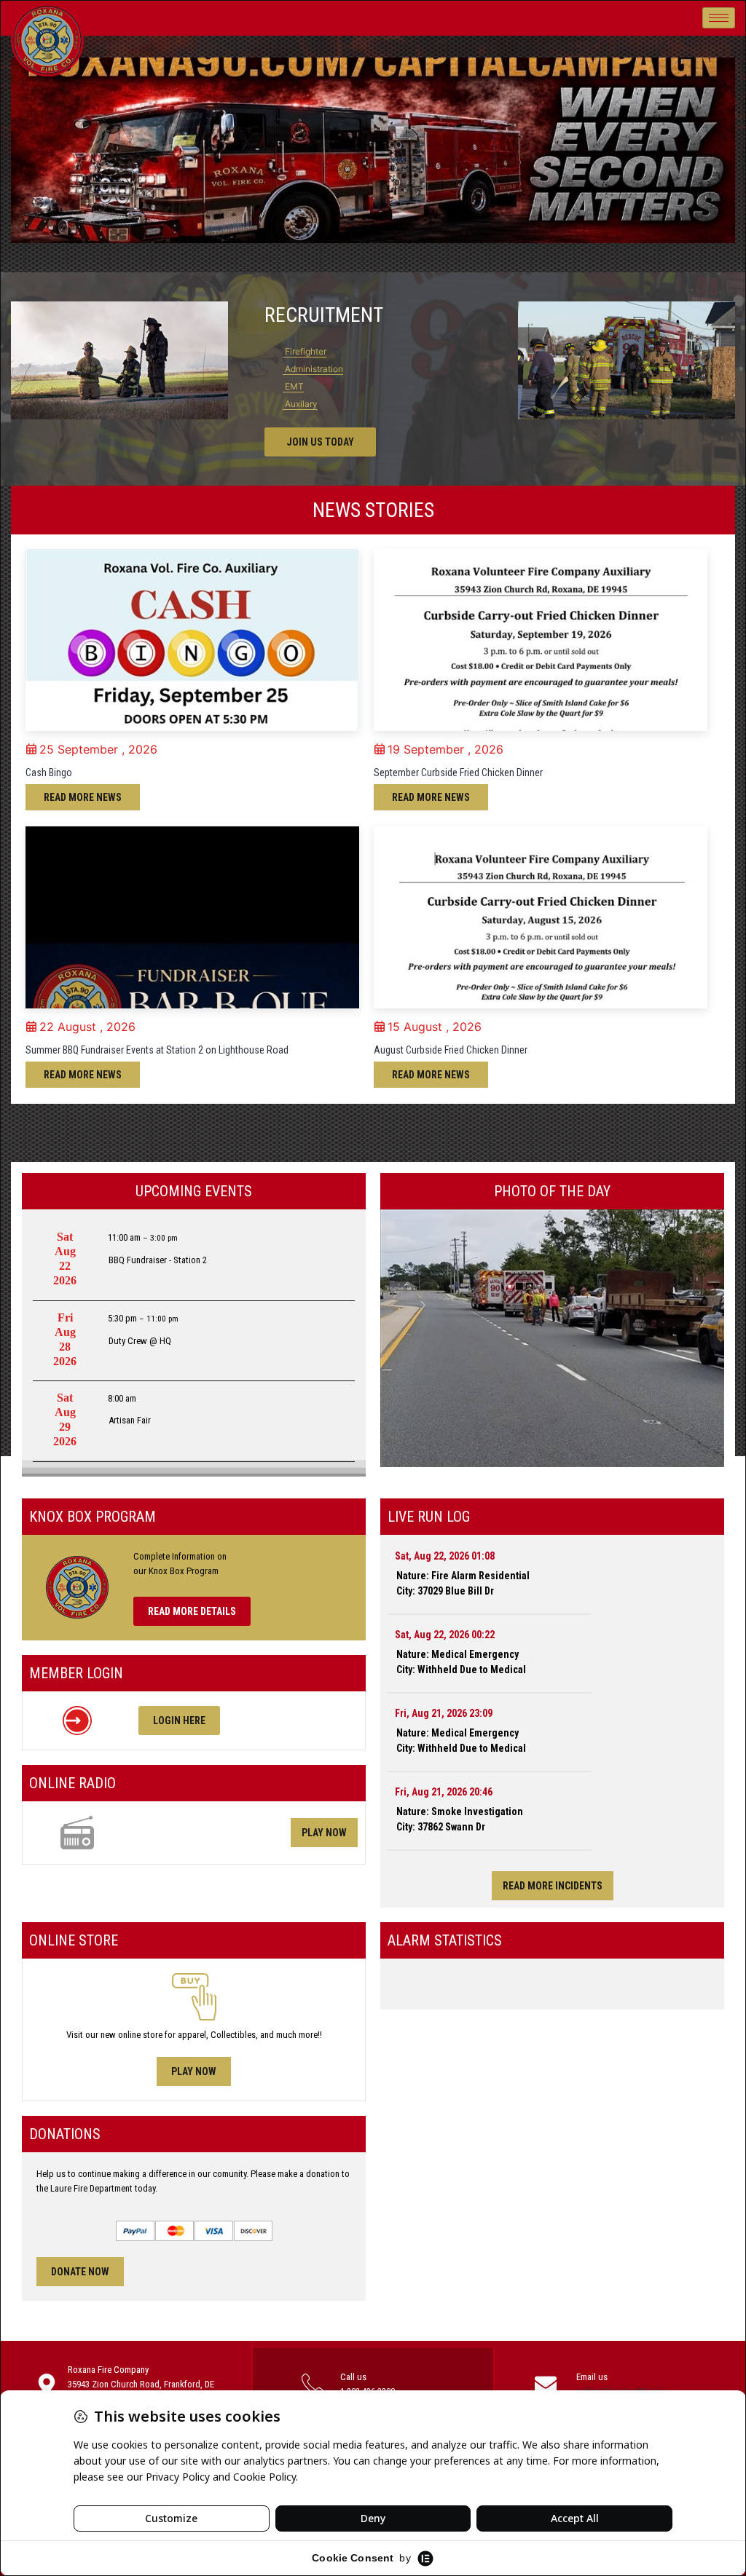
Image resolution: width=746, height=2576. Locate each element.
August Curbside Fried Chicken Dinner (451, 1050)
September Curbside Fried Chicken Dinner (458, 773)
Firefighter (305, 351)
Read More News (83, 797)
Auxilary (300, 404)
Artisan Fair (130, 1420)
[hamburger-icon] (719, 18)
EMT (293, 386)
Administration (313, 369)
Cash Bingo (49, 773)
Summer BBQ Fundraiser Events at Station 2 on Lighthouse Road (157, 1050)
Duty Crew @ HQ (140, 1341)
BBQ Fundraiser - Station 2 (158, 1260)
